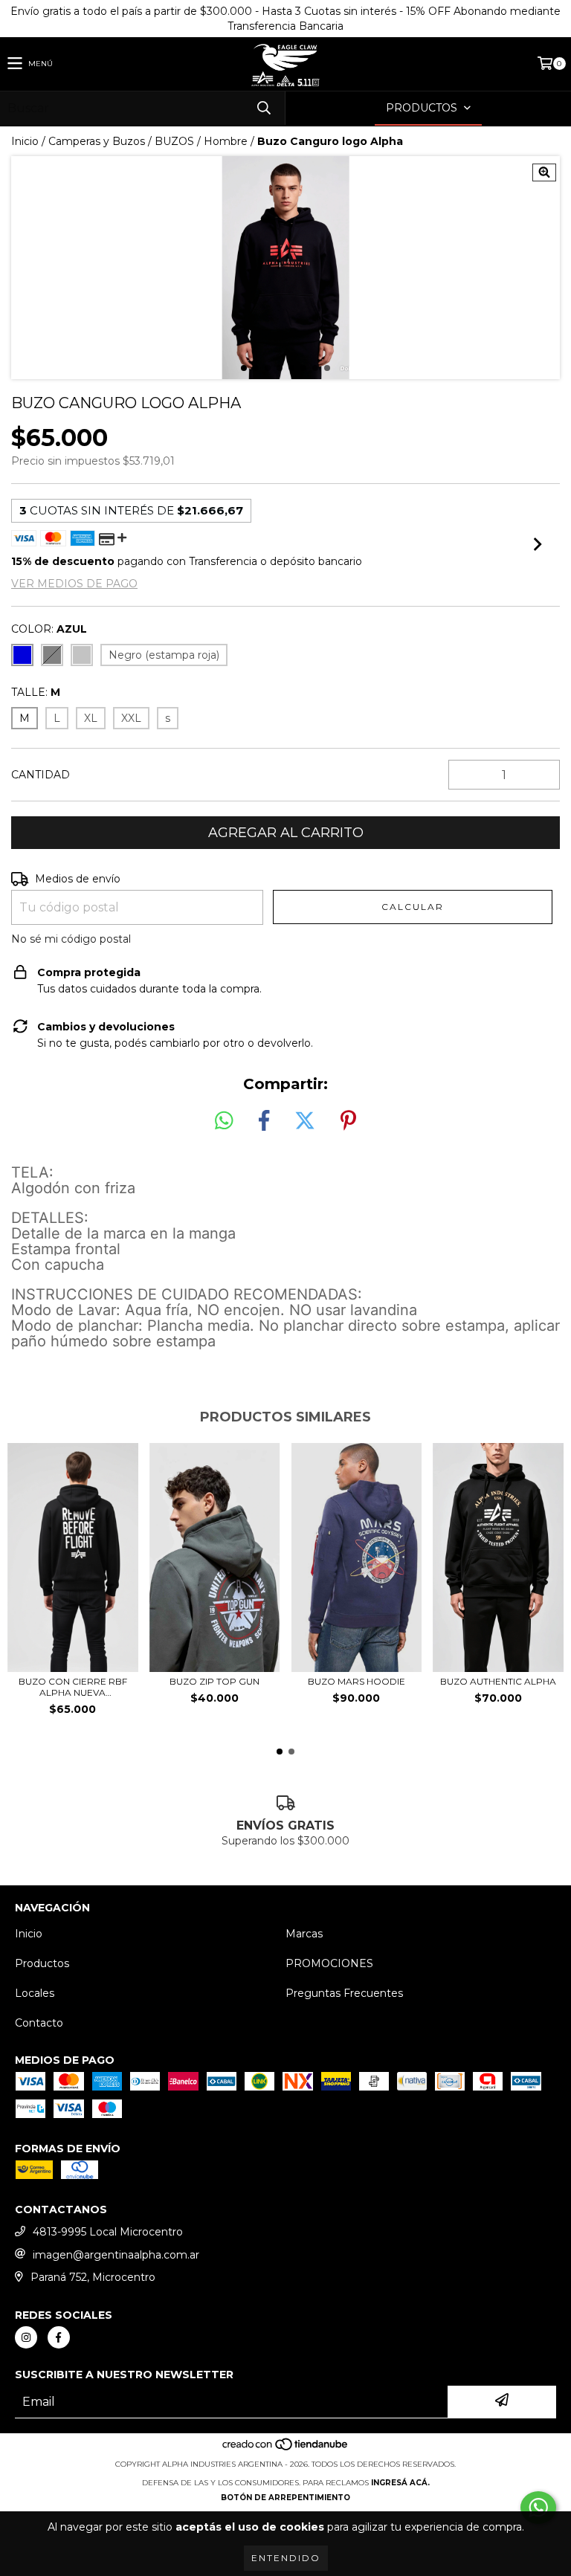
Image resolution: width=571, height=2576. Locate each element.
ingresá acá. (400, 2483)
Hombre (226, 141)
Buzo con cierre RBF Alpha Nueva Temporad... (73, 1687)
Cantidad (41, 775)
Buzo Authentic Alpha (498, 1681)
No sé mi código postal (71, 939)
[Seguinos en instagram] (26, 2337)
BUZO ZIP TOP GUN (214, 1681)
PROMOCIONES (329, 1963)
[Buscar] (263, 108)
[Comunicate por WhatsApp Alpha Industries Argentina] (538, 2508)
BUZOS (174, 141)
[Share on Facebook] (264, 1121)
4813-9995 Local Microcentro (108, 2232)
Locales (35, 1993)
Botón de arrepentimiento (285, 2498)
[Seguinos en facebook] (59, 2337)
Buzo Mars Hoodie (357, 1681)
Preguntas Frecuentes (344, 1993)
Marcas (304, 1934)
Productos (42, 1963)
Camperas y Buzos (97, 141)
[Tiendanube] (286, 2449)
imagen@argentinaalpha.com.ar (116, 2255)
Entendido (286, 2558)
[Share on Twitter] (305, 1121)
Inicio (25, 141)
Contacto (39, 2023)
